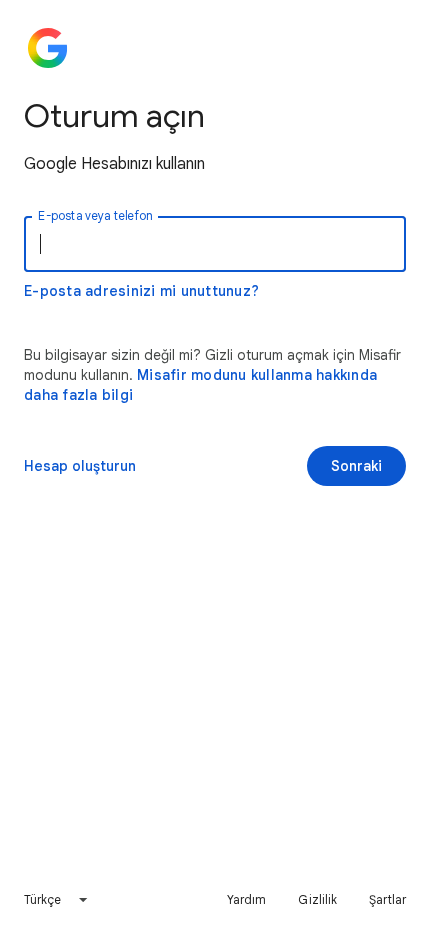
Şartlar (387, 899)
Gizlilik (317, 899)
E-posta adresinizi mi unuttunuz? (141, 291)
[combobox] (57, 900)
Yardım (247, 899)
